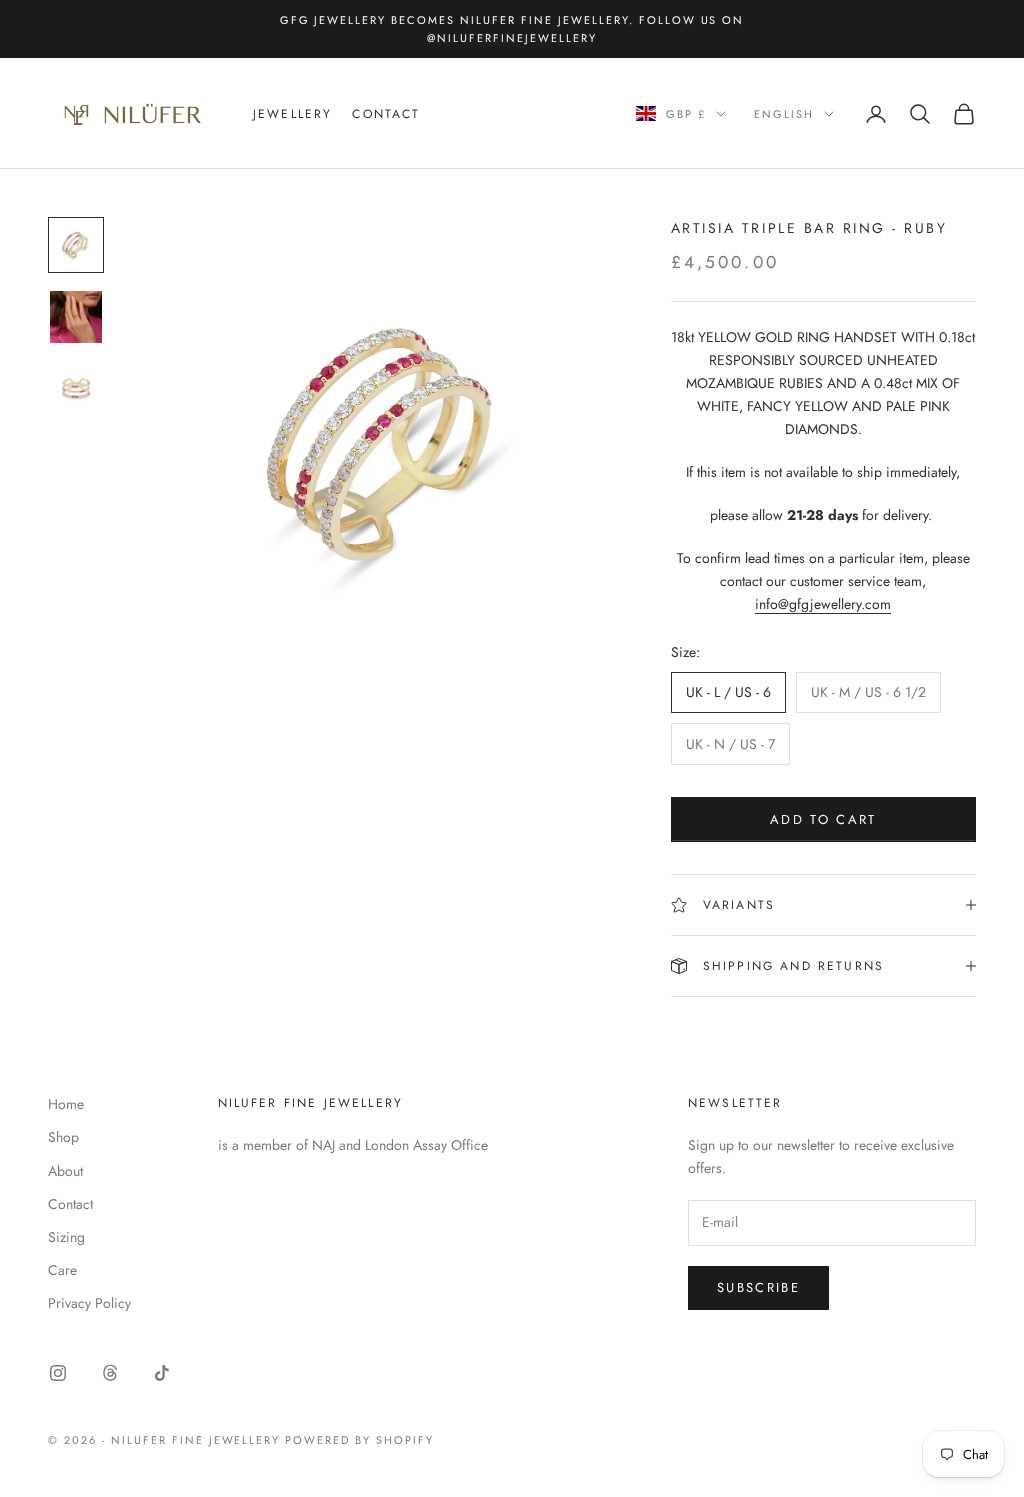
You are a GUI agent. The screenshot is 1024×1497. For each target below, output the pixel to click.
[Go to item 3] (76, 389)
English (784, 114)
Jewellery (292, 114)
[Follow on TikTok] (162, 1373)
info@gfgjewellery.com (823, 604)
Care (62, 1270)
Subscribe (758, 1287)
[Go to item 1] (76, 245)
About (65, 1171)
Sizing (66, 1237)
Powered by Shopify (359, 1440)
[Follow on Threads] (110, 1373)
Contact (386, 114)
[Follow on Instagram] (58, 1373)
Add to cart (823, 819)
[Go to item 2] (76, 317)
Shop (63, 1137)
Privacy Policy (89, 1303)
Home (66, 1104)
